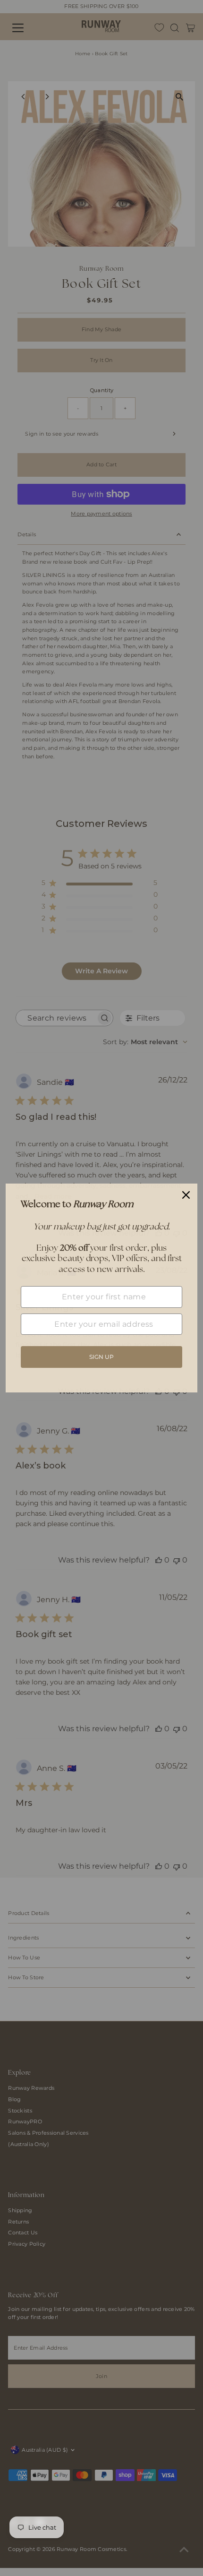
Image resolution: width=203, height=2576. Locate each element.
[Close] (186, 1195)
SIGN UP (101, 1357)
